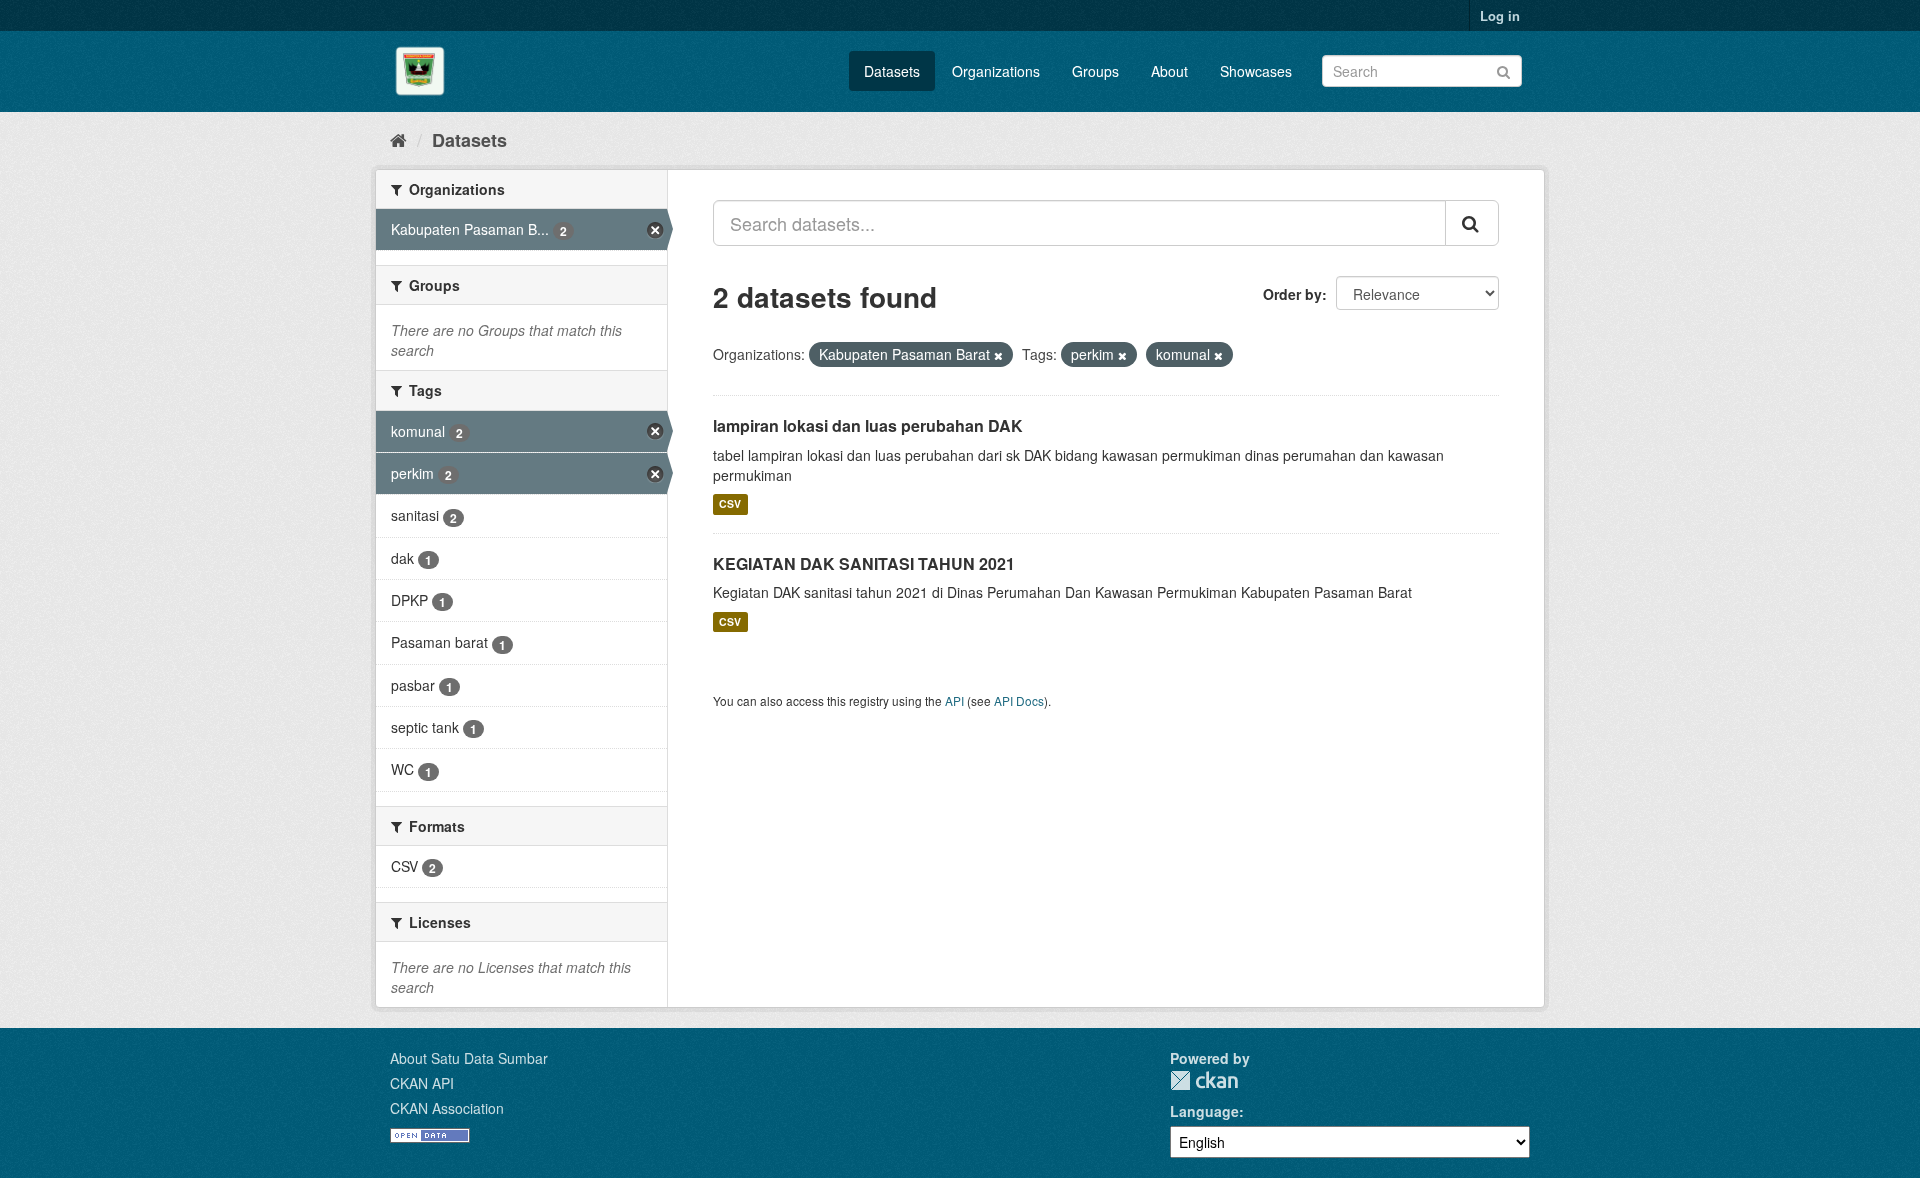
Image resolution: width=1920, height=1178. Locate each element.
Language (1204, 1111)
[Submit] (1503, 69)
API (954, 700)
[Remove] (998, 355)
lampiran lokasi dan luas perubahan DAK (868, 425)
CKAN (1204, 1080)
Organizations (996, 71)
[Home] (398, 139)
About (1169, 71)
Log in (1500, 15)
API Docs (1019, 700)
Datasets (892, 71)
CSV (730, 504)
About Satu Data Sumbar (469, 1058)
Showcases (1256, 71)
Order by (1292, 294)
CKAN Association (447, 1108)
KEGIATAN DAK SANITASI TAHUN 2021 (864, 563)
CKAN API (422, 1083)
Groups (1095, 71)
